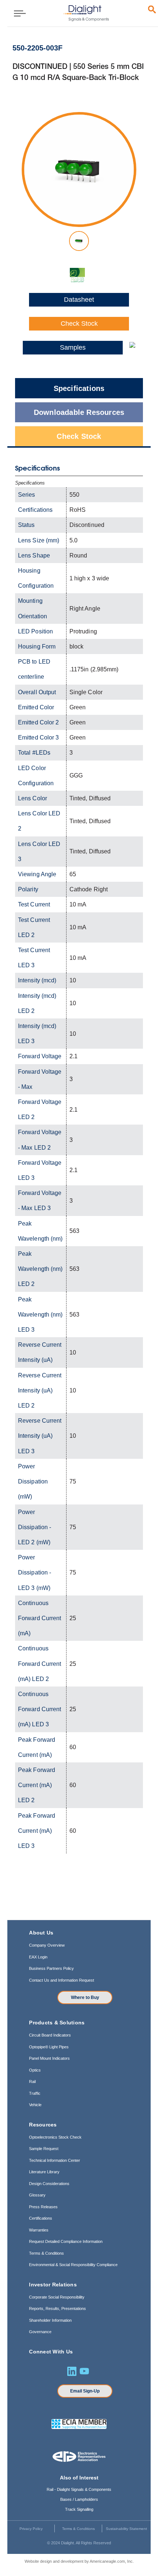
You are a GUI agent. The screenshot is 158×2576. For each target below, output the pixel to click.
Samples (73, 347)
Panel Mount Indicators (49, 2058)
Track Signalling (79, 2509)
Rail (32, 2082)
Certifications (41, 2218)
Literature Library (44, 2172)
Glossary (37, 2195)
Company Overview (47, 1945)
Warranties (39, 2230)
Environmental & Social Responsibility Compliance (73, 2265)
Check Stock (79, 324)
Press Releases (43, 2207)
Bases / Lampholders (79, 2499)
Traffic (35, 2093)
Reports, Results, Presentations (58, 2308)
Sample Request (44, 2149)
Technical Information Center (55, 2160)
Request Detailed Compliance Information (66, 2241)
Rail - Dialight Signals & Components (79, 2489)
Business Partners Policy (51, 1968)
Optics (35, 2070)
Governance (40, 2332)
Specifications (79, 388)
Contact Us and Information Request (62, 1980)
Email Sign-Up (85, 2391)
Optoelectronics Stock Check (55, 2137)
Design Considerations (49, 2184)
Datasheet (79, 300)
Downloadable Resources (79, 412)
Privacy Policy (31, 2529)
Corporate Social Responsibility (57, 2297)
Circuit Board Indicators (50, 2035)
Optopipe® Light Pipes (49, 2047)
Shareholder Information (50, 2320)
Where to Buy (85, 1997)
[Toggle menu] (17, 13)
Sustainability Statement (126, 2529)
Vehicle (35, 2105)
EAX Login (38, 1957)
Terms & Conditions (46, 2253)
